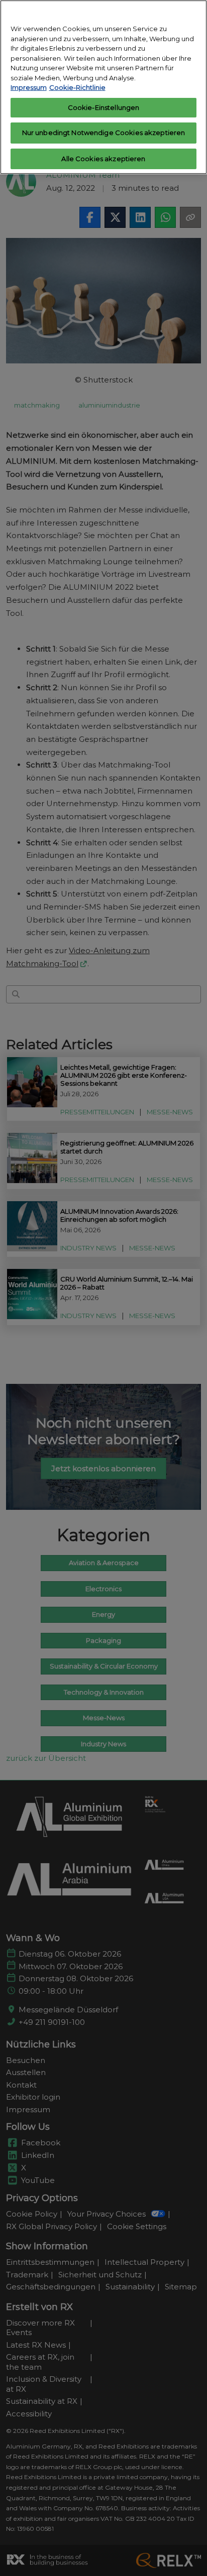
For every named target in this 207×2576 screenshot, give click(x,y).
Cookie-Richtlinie (77, 87)
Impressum (29, 87)
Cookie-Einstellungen (104, 107)
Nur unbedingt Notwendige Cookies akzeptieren (104, 133)
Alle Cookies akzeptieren (103, 159)
